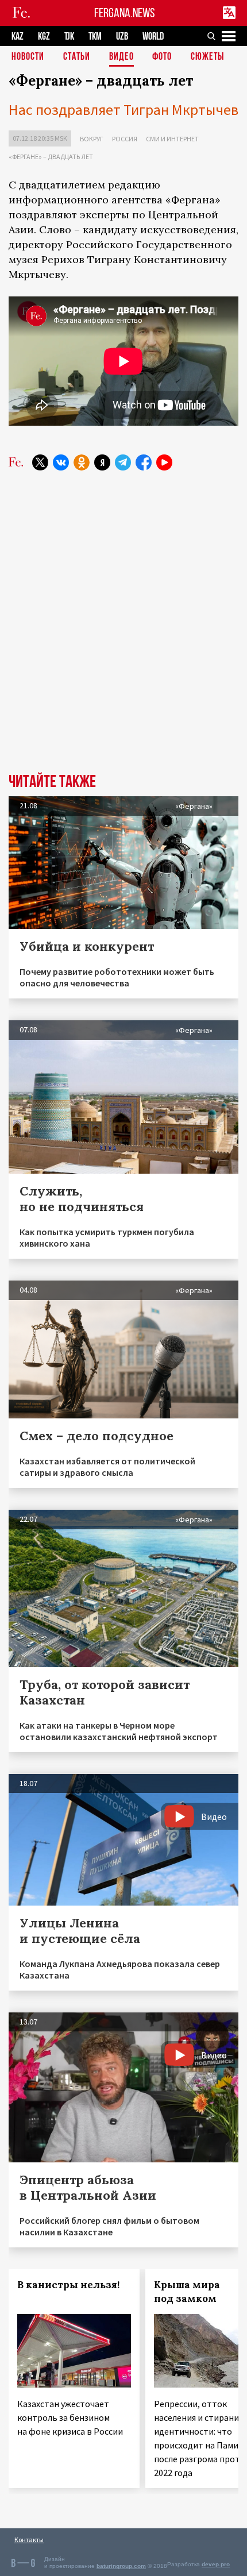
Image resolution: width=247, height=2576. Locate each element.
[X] (40, 462)
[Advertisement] (123, 617)
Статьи (77, 57)
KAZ (18, 36)
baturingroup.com (121, 2566)
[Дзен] (102, 462)
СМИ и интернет (172, 139)
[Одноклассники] (82, 462)
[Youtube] (164, 462)
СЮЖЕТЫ (207, 57)
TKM (95, 36)
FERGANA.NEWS (125, 13)
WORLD (153, 36)
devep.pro (216, 2564)
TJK (69, 36)
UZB (122, 36)
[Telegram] (123, 462)
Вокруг (92, 139)
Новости (28, 57)
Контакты (29, 2540)
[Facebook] (144, 462)
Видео (121, 57)
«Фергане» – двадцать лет (51, 157)
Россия (125, 139)
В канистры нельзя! (68, 2285)
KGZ (44, 36)
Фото (162, 57)
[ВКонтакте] (61, 462)
